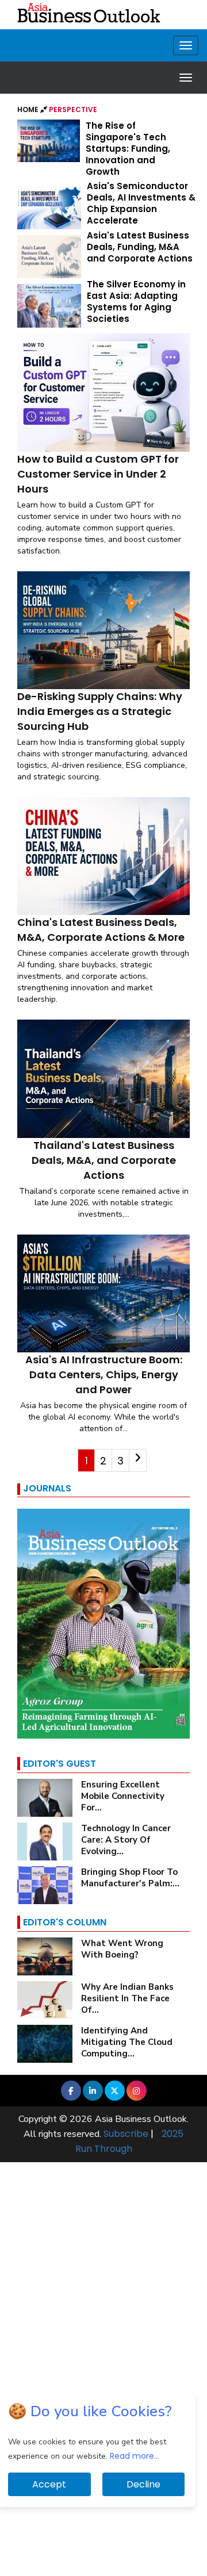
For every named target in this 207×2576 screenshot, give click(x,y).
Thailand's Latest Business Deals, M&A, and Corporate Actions (104, 1160)
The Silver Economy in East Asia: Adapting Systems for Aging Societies (136, 301)
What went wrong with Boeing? (122, 1949)
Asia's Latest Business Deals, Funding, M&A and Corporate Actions (140, 247)
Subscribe (126, 2134)
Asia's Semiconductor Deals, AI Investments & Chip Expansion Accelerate (141, 203)
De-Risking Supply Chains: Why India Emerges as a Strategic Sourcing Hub (100, 711)
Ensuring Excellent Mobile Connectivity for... (123, 1796)
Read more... (135, 2456)
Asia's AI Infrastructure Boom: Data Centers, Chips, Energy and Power (104, 1374)
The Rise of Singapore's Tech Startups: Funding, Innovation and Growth (128, 149)
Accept (49, 2484)
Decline (143, 2484)
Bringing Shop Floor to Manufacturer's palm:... (130, 1878)
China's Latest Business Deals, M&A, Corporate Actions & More (101, 930)
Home (29, 109)
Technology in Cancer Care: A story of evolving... (126, 1840)
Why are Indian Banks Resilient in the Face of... (127, 1998)
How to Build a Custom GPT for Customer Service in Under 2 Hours (98, 474)
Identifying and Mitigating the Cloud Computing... (127, 2042)
